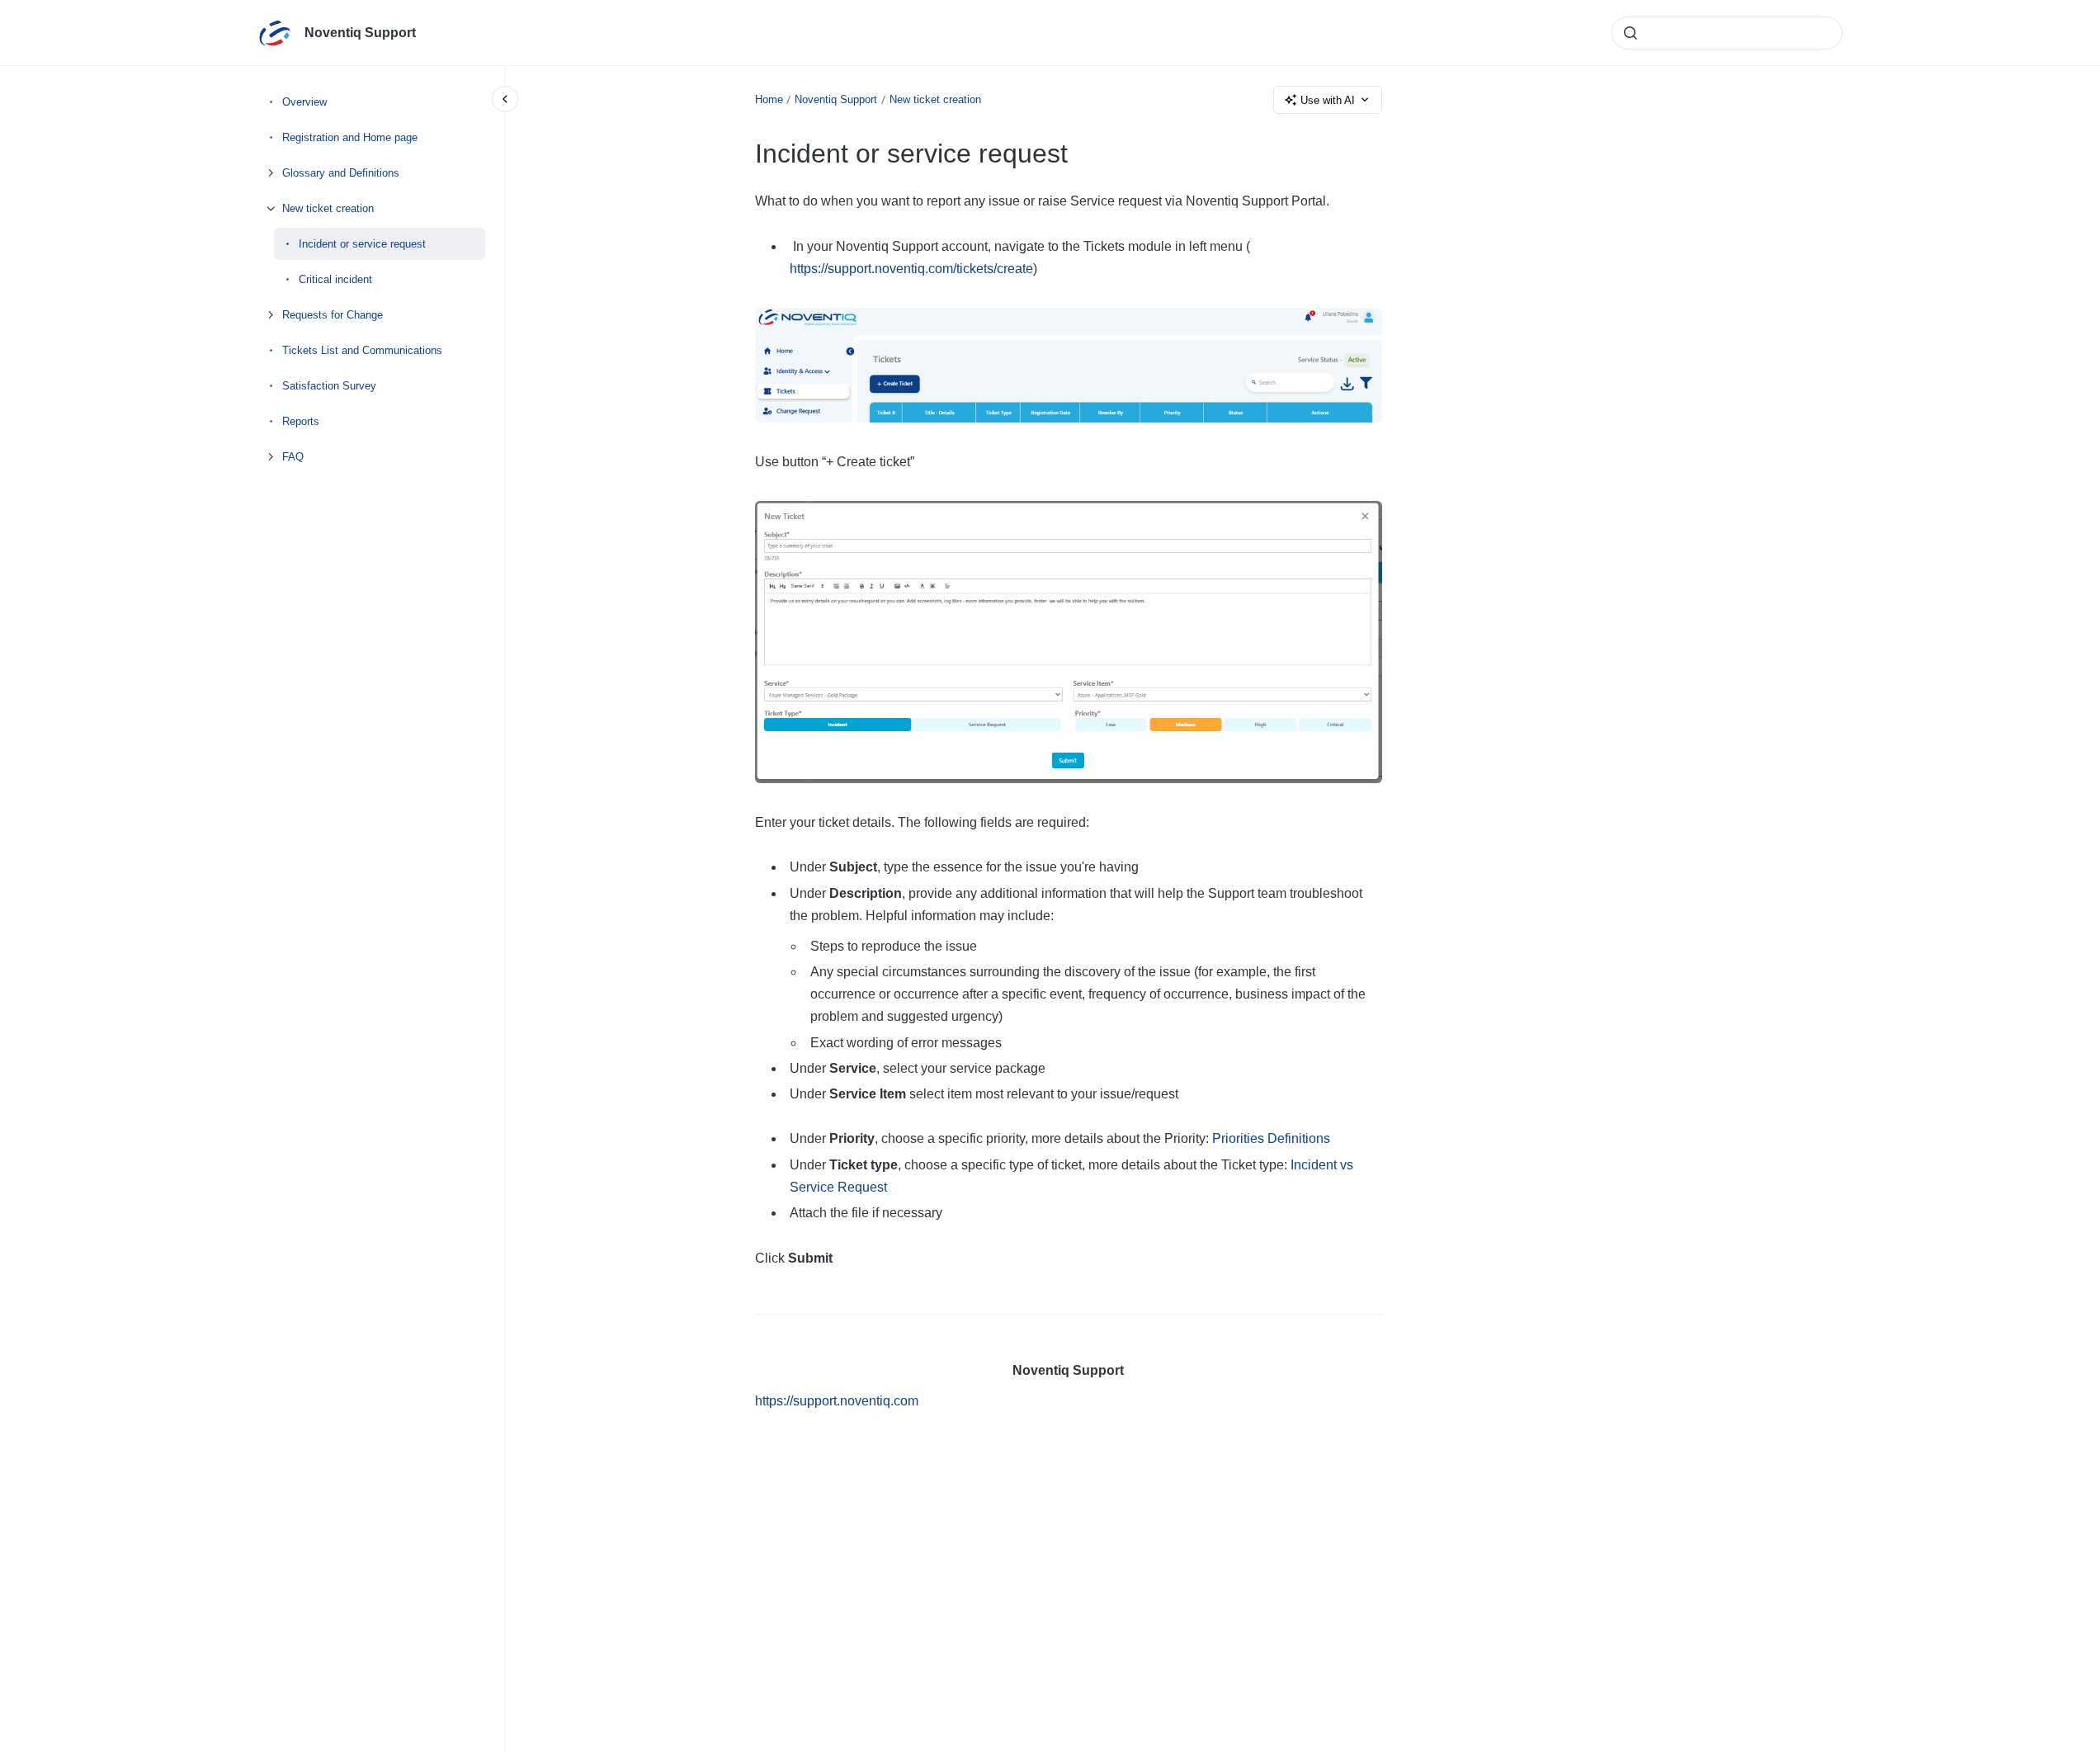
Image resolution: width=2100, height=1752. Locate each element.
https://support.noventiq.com (837, 1401)
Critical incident (335, 279)
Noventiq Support (360, 33)
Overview (304, 102)
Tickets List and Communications (362, 350)
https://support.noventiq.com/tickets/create (911, 269)
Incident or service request (362, 244)
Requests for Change (333, 315)
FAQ (293, 457)
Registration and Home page (350, 137)
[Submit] (1630, 33)
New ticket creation (328, 208)
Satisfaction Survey (329, 386)
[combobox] (1727, 33)
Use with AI (1328, 100)
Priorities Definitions (1271, 1138)
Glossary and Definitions (341, 173)
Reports (301, 421)
